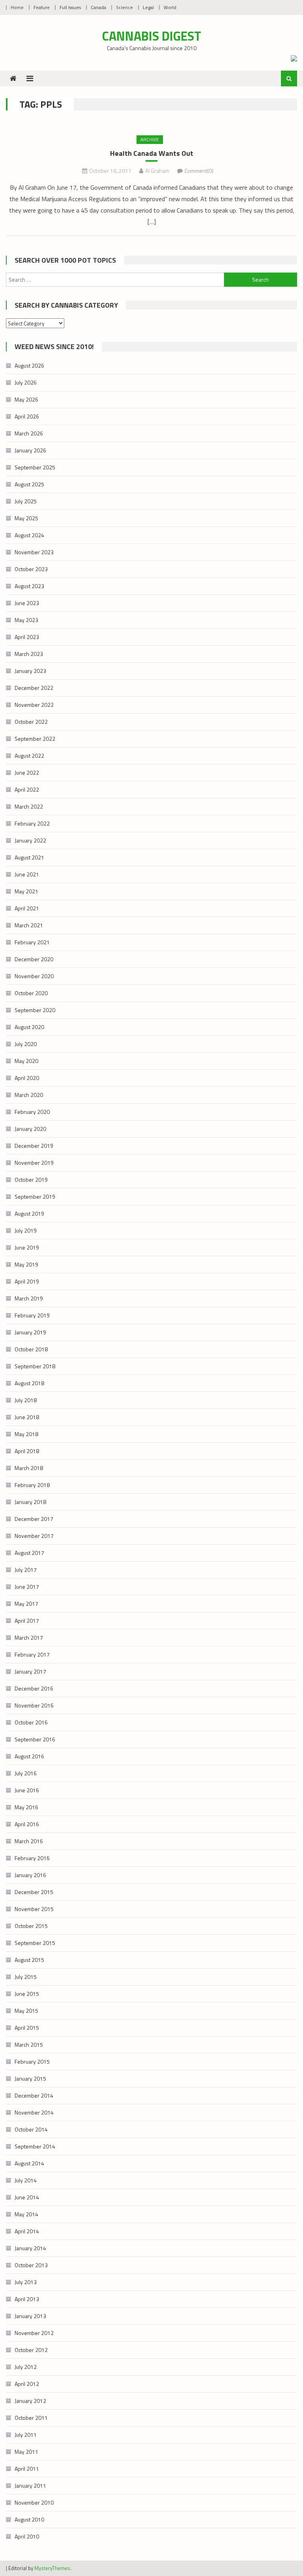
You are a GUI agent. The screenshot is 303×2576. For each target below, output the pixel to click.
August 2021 (29, 857)
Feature (42, 7)
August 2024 (29, 535)
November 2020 (34, 976)
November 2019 (34, 1163)
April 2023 (27, 637)
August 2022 (29, 756)
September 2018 (35, 1366)
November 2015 (34, 1909)
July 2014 (26, 2180)
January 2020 (30, 1129)
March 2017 (29, 1637)
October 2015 (31, 1926)
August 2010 (29, 2519)
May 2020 (26, 1061)
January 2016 (30, 1875)
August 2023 (29, 586)
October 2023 (31, 569)
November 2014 (34, 2112)
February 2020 (32, 1112)
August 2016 (29, 1756)
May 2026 (26, 399)
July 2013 (26, 2282)
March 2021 (29, 925)
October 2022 (31, 722)
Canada (98, 7)
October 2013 (31, 2265)
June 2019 (27, 1247)
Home (17, 7)
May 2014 (26, 2214)
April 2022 (27, 789)
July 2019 (26, 1230)
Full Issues (70, 7)
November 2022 (34, 705)
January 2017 (30, 1671)
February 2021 (32, 942)
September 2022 (35, 739)
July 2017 (26, 1570)
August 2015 (29, 1960)
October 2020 (31, 993)
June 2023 (27, 603)
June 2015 (27, 1994)
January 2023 (30, 671)
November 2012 (34, 2333)
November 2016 (34, 1705)
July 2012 (26, 2367)
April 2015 (27, 2028)
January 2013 (30, 2316)
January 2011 (30, 2485)
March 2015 (29, 2045)
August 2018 (29, 1383)
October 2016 (31, 1722)
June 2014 (27, 2197)
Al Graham (157, 171)
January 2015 (30, 2078)
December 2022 (34, 688)
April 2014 (27, 2231)
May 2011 (26, 2452)
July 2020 (26, 1044)
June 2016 (27, 1790)
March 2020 (29, 1095)
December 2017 (34, 1519)
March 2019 (29, 1298)
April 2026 (27, 416)
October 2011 (31, 2418)
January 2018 (30, 1502)
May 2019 (26, 1264)
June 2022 (27, 772)
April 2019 (27, 1281)
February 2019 (32, 1315)
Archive (150, 139)
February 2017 (32, 1654)
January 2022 (30, 840)
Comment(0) (199, 171)
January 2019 (30, 1332)
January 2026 (30, 450)
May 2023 (26, 620)
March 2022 (29, 806)
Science (124, 7)
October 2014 (31, 2129)
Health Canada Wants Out (152, 153)
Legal (148, 7)
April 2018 (27, 1451)
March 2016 (29, 1841)
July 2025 (26, 501)
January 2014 (30, 2248)
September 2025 (35, 467)
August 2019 (29, 1213)
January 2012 (30, 2401)
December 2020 (34, 959)
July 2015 (26, 1977)
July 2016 (26, 1773)
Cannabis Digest (152, 36)
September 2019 (35, 1196)
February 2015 (32, 2061)
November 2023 (34, 552)
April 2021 (27, 908)
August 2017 (29, 1553)
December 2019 (34, 1146)
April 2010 (27, 2536)
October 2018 (31, 1349)
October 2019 (31, 1180)
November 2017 (34, 1536)
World (170, 7)
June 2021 (27, 874)
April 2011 (27, 2469)
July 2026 (26, 382)
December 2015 (34, 1892)
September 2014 (35, 2146)
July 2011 (26, 2435)
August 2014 (29, 2163)
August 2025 (29, 484)
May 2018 (26, 1434)
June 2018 (27, 1417)
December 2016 (34, 1688)
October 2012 (31, 2350)
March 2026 (29, 433)
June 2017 (27, 1587)
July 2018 (26, 1400)
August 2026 (29, 365)
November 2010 (34, 2502)
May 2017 (26, 1604)
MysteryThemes (52, 2568)
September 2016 (35, 1739)
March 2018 (29, 1468)
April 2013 (27, 2299)
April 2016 (27, 1824)
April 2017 (27, 1621)
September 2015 (35, 1943)
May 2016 (26, 1807)
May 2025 (26, 518)
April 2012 (27, 2384)
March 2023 (29, 654)
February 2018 (32, 1485)
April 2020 (27, 1078)
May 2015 (26, 2011)
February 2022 (32, 823)
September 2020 (35, 1010)
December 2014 (34, 2095)
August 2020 (29, 1027)
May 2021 (26, 891)
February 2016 (32, 1858)
